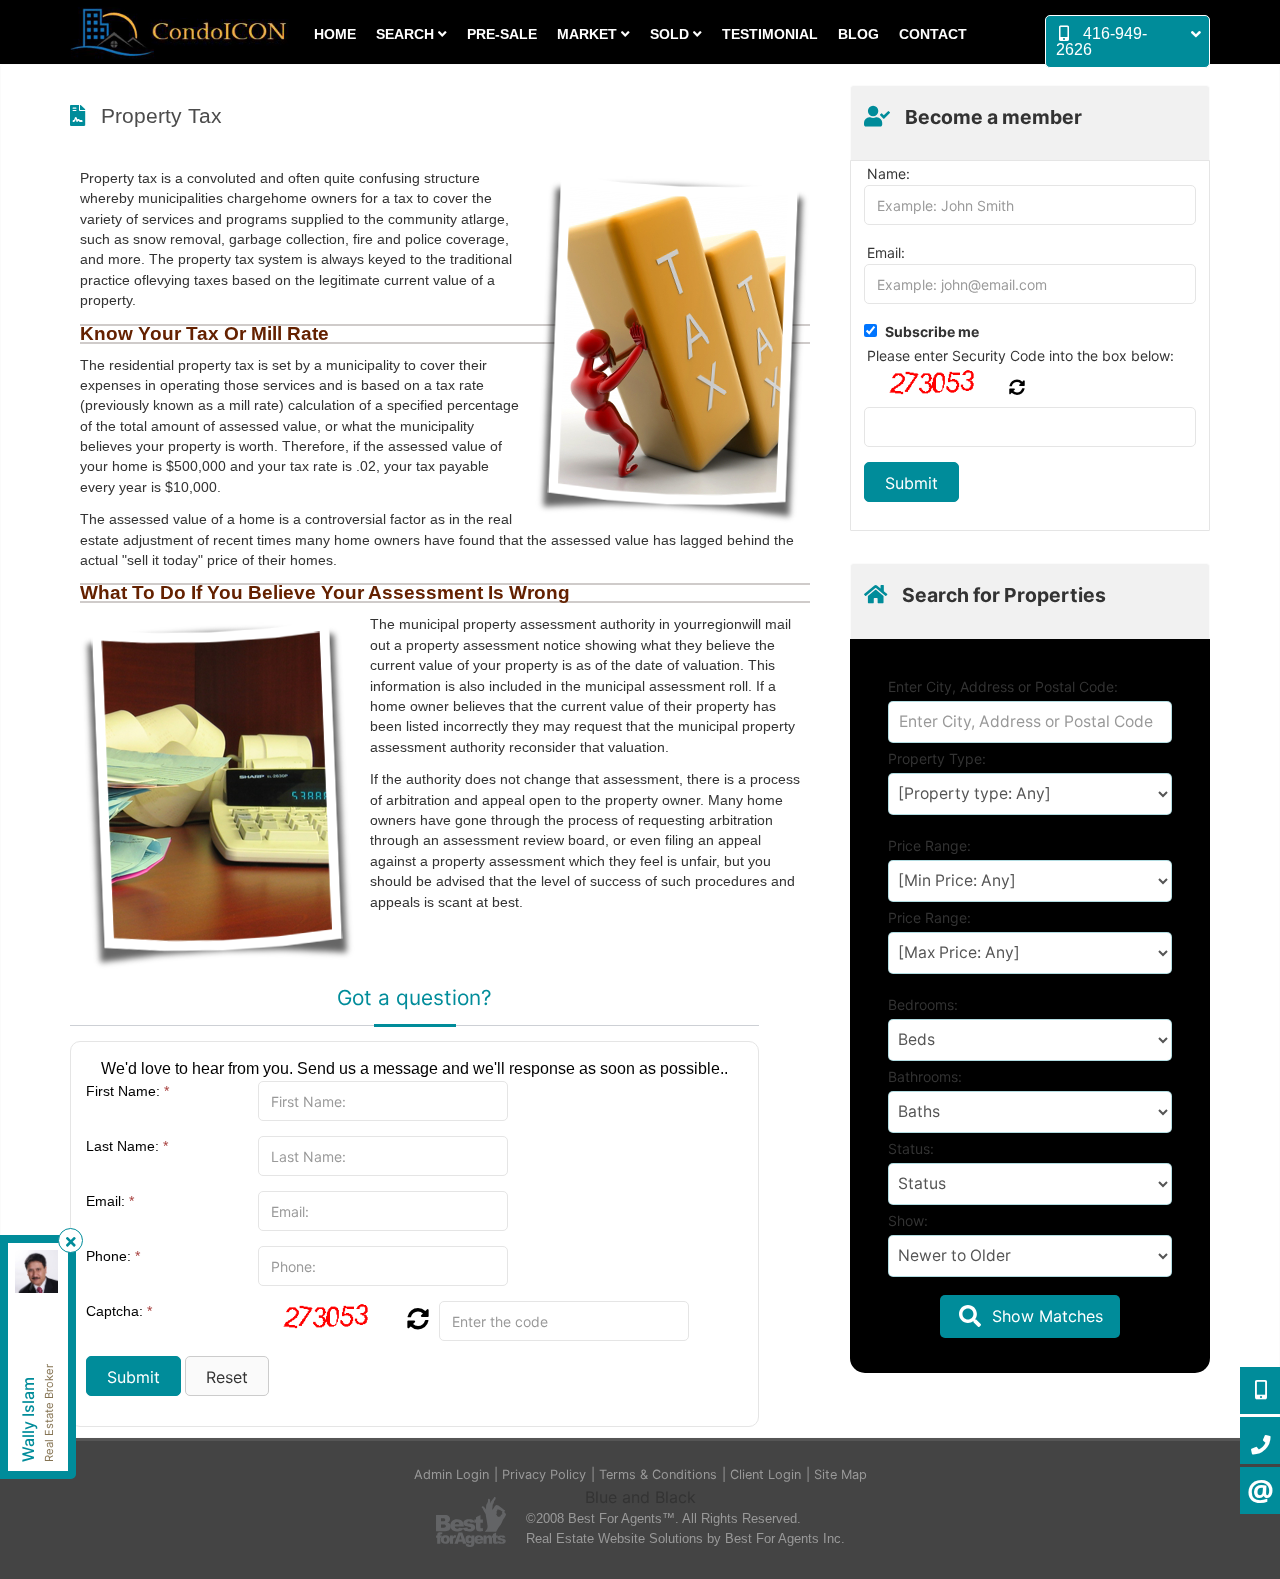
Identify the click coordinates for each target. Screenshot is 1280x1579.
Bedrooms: (923, 1004)
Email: (110, 1201)
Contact (933, 34)
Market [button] (589, 34)
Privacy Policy (544, 1474)
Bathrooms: (925, 1076)
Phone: (113, 1256)
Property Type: (937, 758)
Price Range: (929, 845)
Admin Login (451, 1474)
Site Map (840, 1474)
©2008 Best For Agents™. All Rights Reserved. (663, 1518)
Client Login (765, 1474)
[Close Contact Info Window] (71, 1241)
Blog (858, 34)
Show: (908, 1220)
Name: (888, 173)
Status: (911, 1148)
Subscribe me (932, 331)
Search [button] (407, 34)
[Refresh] (415, 1321)
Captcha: (119, 1311)
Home (335, 34)
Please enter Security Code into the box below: (1020, 355)
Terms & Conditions (658, 1474)
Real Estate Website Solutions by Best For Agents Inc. (685, 1538)
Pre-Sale (502, 34)
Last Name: (127, 1146)
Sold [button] (671, 34)
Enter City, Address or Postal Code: (1003, 686)
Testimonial (770, 34)
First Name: (127, 1091)
